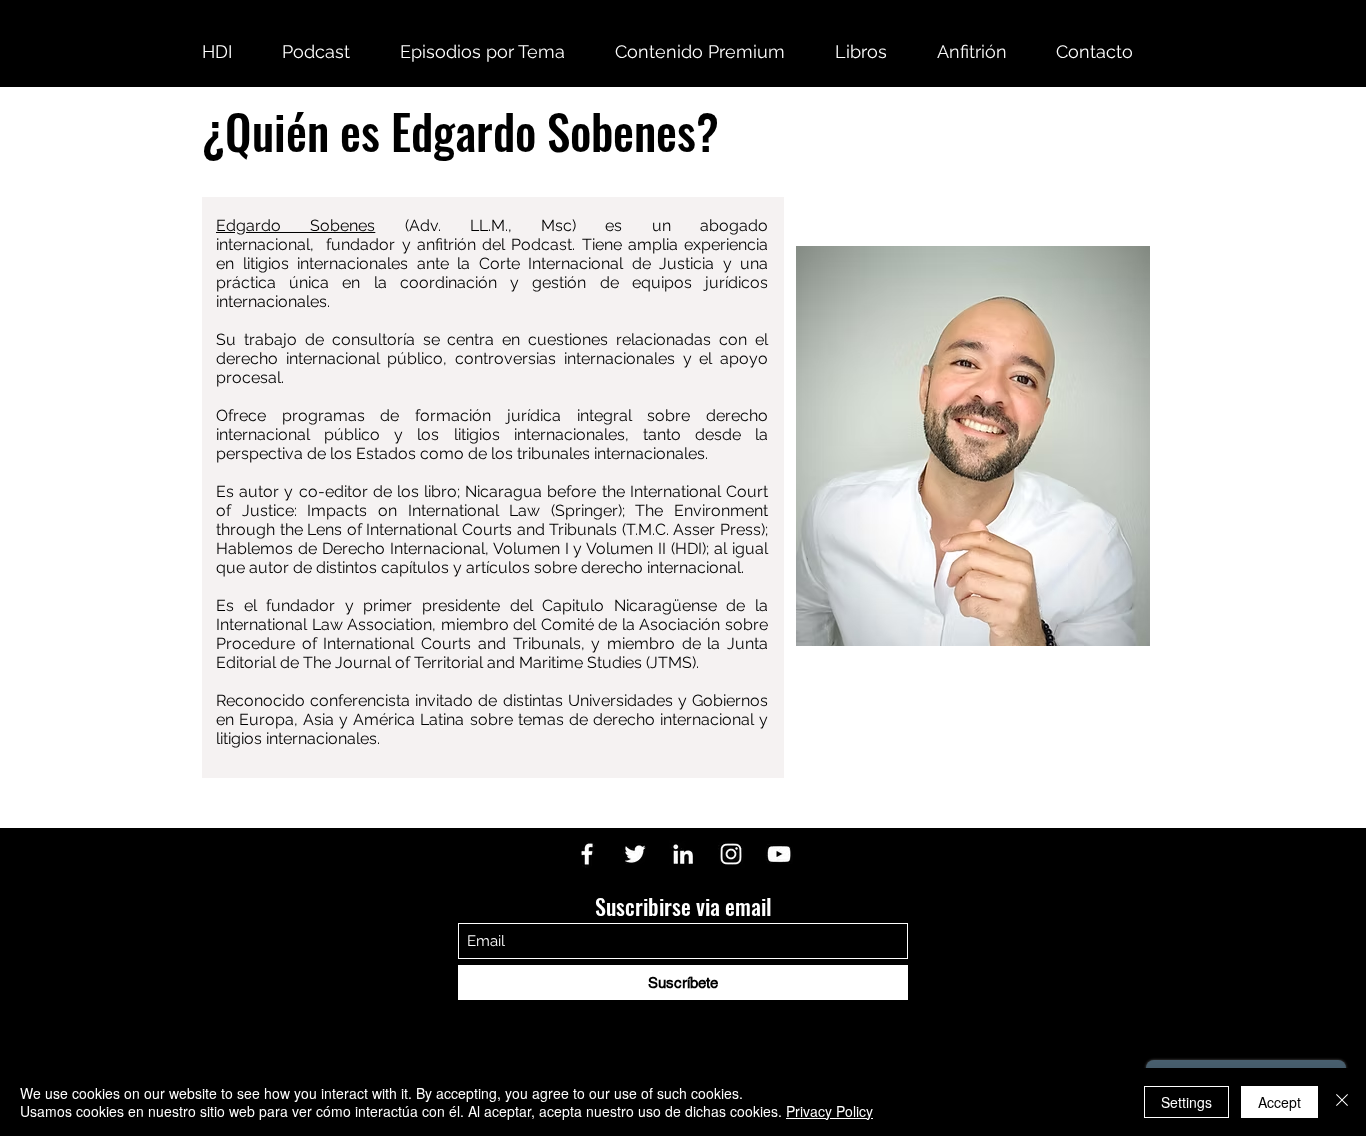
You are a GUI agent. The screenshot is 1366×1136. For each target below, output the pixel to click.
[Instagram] (731, 854)
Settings (1186, 1102)
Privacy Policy (829, 1111)
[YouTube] (779, 854)
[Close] (1342, 1102)
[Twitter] (635, 854)
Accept (1279, 1102)
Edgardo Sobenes (295, 225)
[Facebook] (587, 854)
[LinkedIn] (683, 854)
